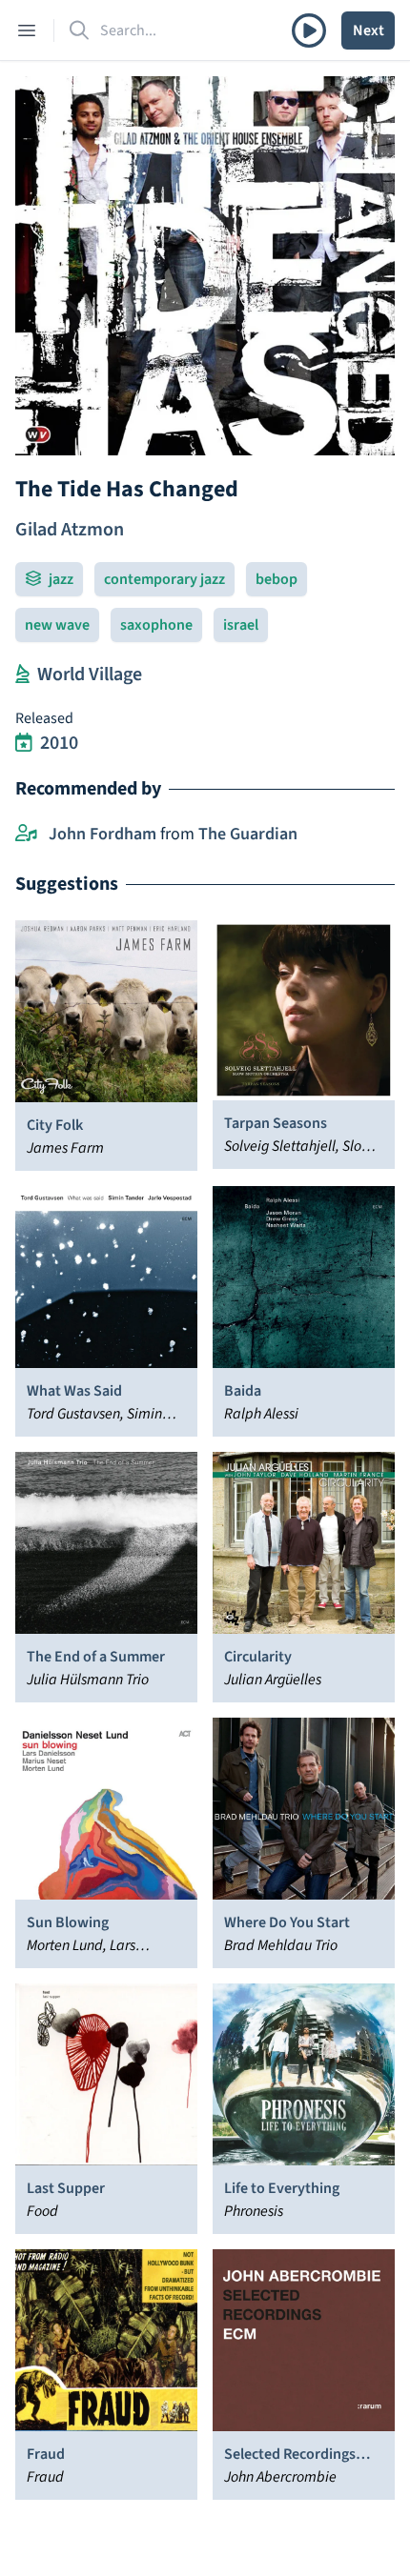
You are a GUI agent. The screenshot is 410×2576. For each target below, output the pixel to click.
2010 (59, 743)
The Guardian (248, 834)
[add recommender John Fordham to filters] (26, 835)
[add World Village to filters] (22, 674)
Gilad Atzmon (70, 530)
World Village (90, 674)
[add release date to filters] (24, 743)
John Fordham (102, 834)
